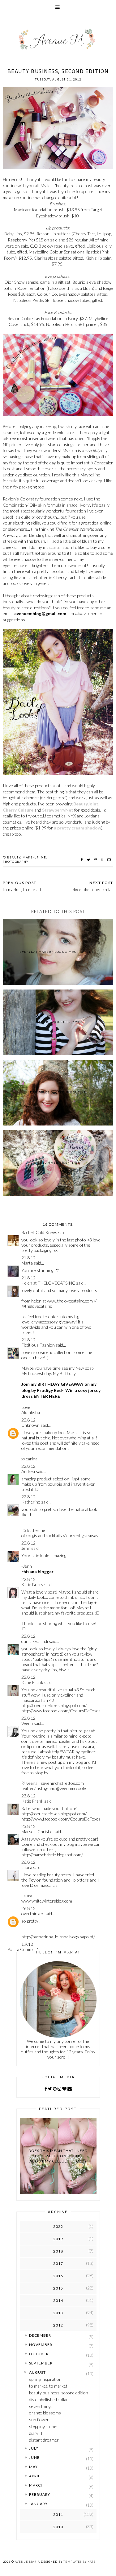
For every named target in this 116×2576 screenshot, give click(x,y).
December (40, 2335)
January (38, 2504)
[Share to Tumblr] (103, 860)
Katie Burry (32, 1584)
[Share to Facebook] (82, 860)
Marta (27, 1263)
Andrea (28, 1471)
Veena (27, 1723)
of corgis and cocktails (42, 1535)
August (37, 2372)
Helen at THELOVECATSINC (48, 1283)
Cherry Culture (18, 810)
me (44, 857)
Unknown (30, 1425)
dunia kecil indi (35, 1641)
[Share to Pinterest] (96, 860)
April (35, 2476)
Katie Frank (32, 1682)
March (37, 2485)
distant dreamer (44, 2440)
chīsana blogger (37, 1572)
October (39, 2354)
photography (16, 862)
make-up (31, 857)
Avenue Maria (27, 2562)
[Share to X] (89, 860)
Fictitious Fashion (38, 1345)
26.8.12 (28, 1862)
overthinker (32, 1913)
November (41, 2345)
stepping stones (44, 2426)
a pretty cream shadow (77, 828)
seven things (41, 2406)
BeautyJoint (86, 804)
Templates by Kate (79, 2562)
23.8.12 (28, 1796)
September (41, 2363)
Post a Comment (23, 1949)
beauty (14, 857)
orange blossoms (45, 2413)
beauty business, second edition (59, 2393)
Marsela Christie (37, 1831)
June (34, 2457)
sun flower (39, 2420)
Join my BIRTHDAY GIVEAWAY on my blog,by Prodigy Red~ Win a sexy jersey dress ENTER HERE (61, 1390)
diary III (37, 2433)
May (33, 2467)
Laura (27, 1867)
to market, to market (48, 2386)
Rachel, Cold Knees (39, 1232)
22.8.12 (28, 1420)
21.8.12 (28, 1258)
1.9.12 (27, 1944)
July (34, 2448)
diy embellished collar (49, 2399)
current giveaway (82, 1535)
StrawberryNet (58, 810)
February (40, 2494)
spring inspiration (45, 2379)
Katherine (31, 1502)
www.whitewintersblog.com (47, 1901)
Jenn (26, 1548)
